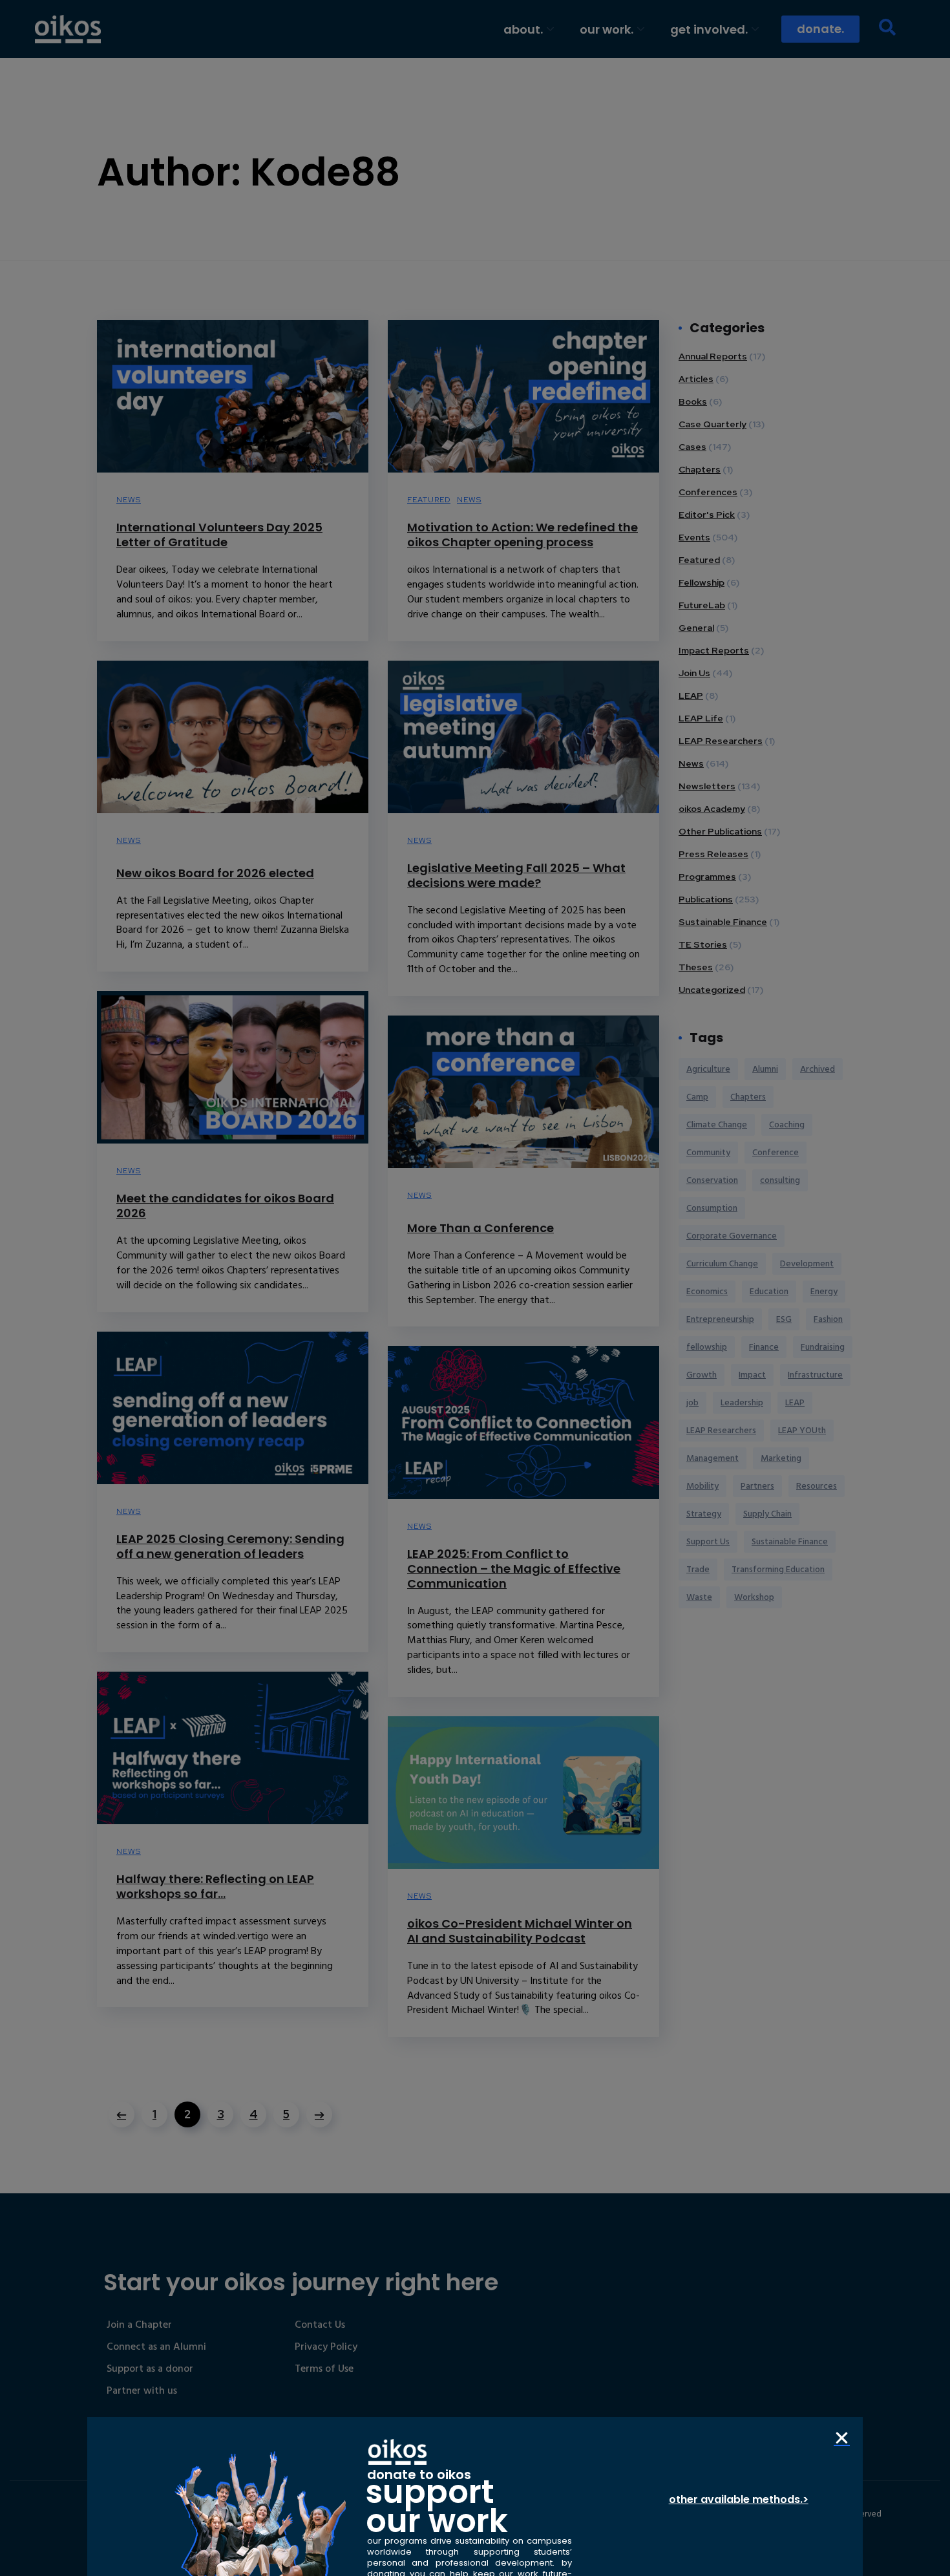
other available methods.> (739, 2499)
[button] (842, 2438)
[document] (475, 1288)
